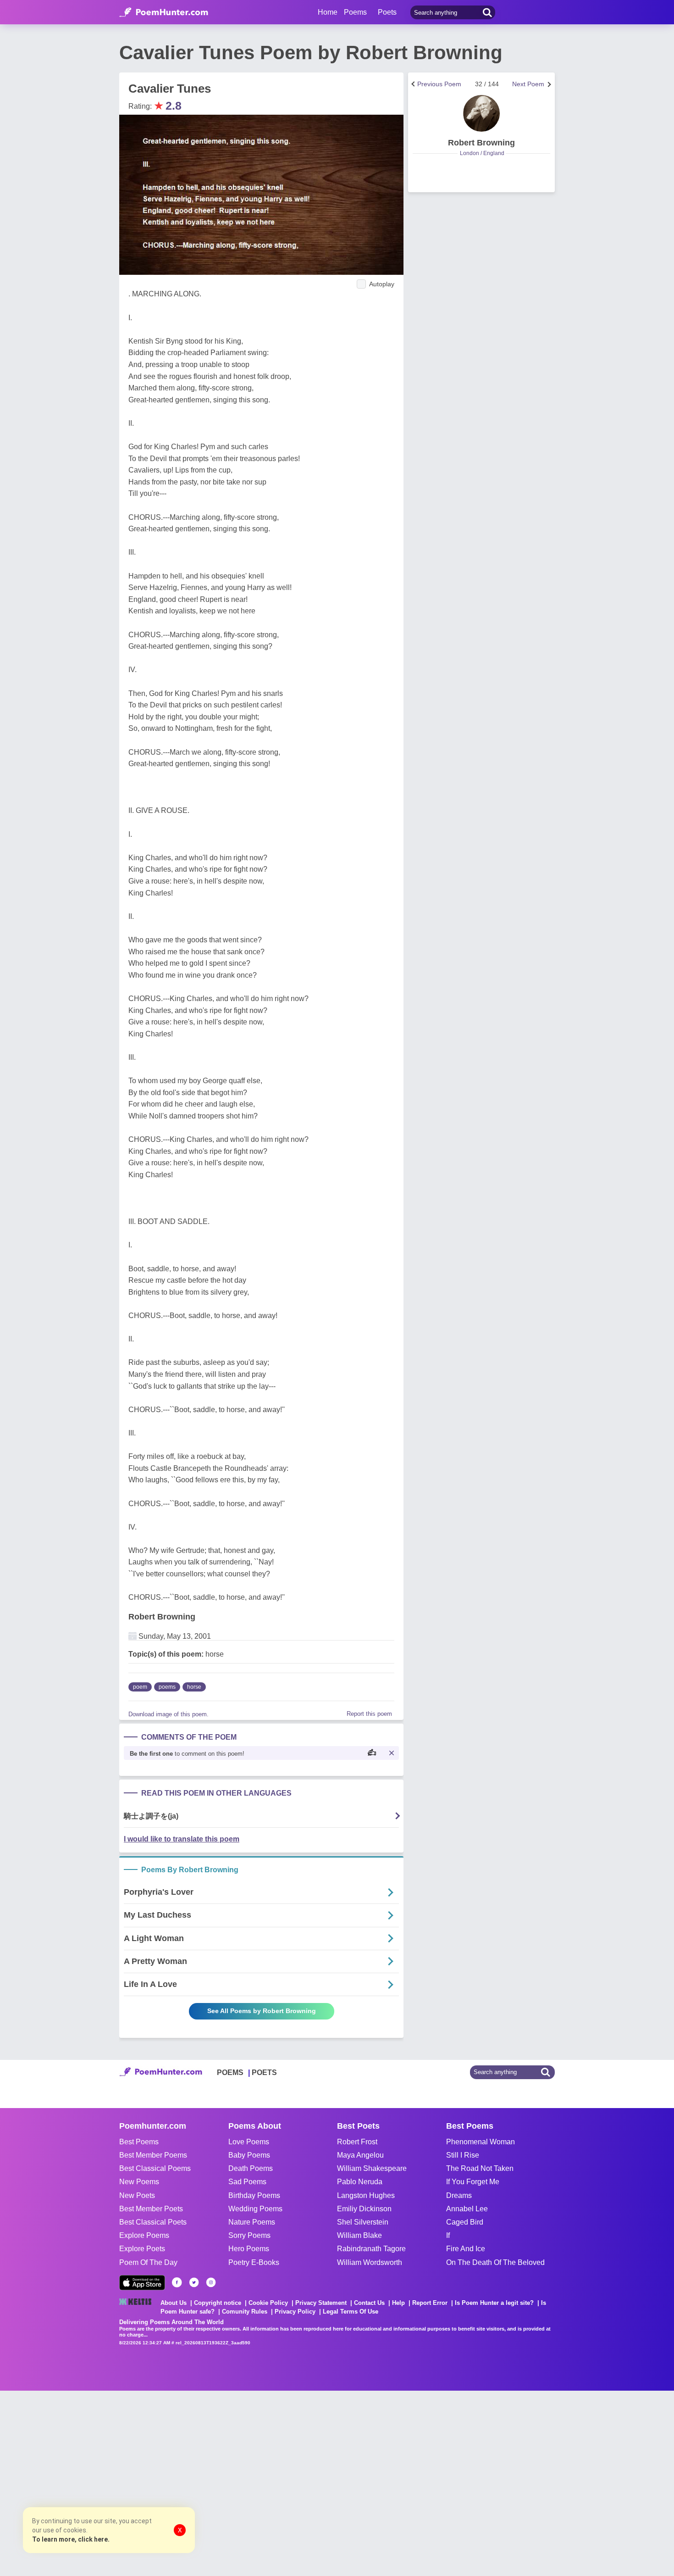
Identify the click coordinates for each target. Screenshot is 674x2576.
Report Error (430, 2303)
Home (328, 12)
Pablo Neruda (360, 2182)
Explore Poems (144, 2235)
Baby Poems (249, 2155)
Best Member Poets (151, 2209)
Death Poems (251, 2168)
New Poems (139, 2182)
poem (140, 1687)
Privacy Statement (321, 2303)
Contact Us (369, 2303)
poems (167, 1687)
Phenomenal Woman (481, 2142)
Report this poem (369, 1714)
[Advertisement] (138, 2482)
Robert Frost (357, 2142)
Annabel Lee (467, 2209)
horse (194, 1687)
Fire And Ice (466, 2249)
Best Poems (139, 2142)
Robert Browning (162, 1617)
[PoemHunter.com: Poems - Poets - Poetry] (164, 12)
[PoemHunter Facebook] (177, 2282)
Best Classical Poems (155, 2168)
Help (398, 2303)
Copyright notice (218, 2303)
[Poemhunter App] (142, 2283)
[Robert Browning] (481, 113)
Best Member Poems (153, 2155)
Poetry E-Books (254, 2262)
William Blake (359, 2235)
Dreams (459, 2195)
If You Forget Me (473, 2182)
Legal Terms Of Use (351, 2312)
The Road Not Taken (480, 2168)
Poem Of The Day (148, 2262)
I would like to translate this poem (182, 1839)
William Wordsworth (370, 2262)
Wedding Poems (255, 2209)
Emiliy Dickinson (364, 2209)
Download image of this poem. (168, 1714)
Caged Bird (465, 2222)
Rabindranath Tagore (371, 2249)
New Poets (137, 2195)
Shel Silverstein (363, 2222)
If (448, 2235)
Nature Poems (252, 2222)
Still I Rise (463, 2155)
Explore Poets (142, 2249)
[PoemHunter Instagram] (211, 2282)
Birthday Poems (254, 2195)
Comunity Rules (245, 2312)
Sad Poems (247, 2182)
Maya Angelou (360, 2155)
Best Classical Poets (153, 2222)
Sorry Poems (249, 2235)
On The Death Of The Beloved (495, 2262)
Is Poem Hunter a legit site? (494, 2303)
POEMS (230, 2072)
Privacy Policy (295, 2312)
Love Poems (249, 2142)
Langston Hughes (366, 2195)
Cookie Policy (268, 2303)
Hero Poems (249, 2249)
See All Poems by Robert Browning (262, 2011)
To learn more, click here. (71, 2539)
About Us (174, 2303)
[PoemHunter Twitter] (194, 2282)
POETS (264, 2072)
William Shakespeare (372, 2168)
